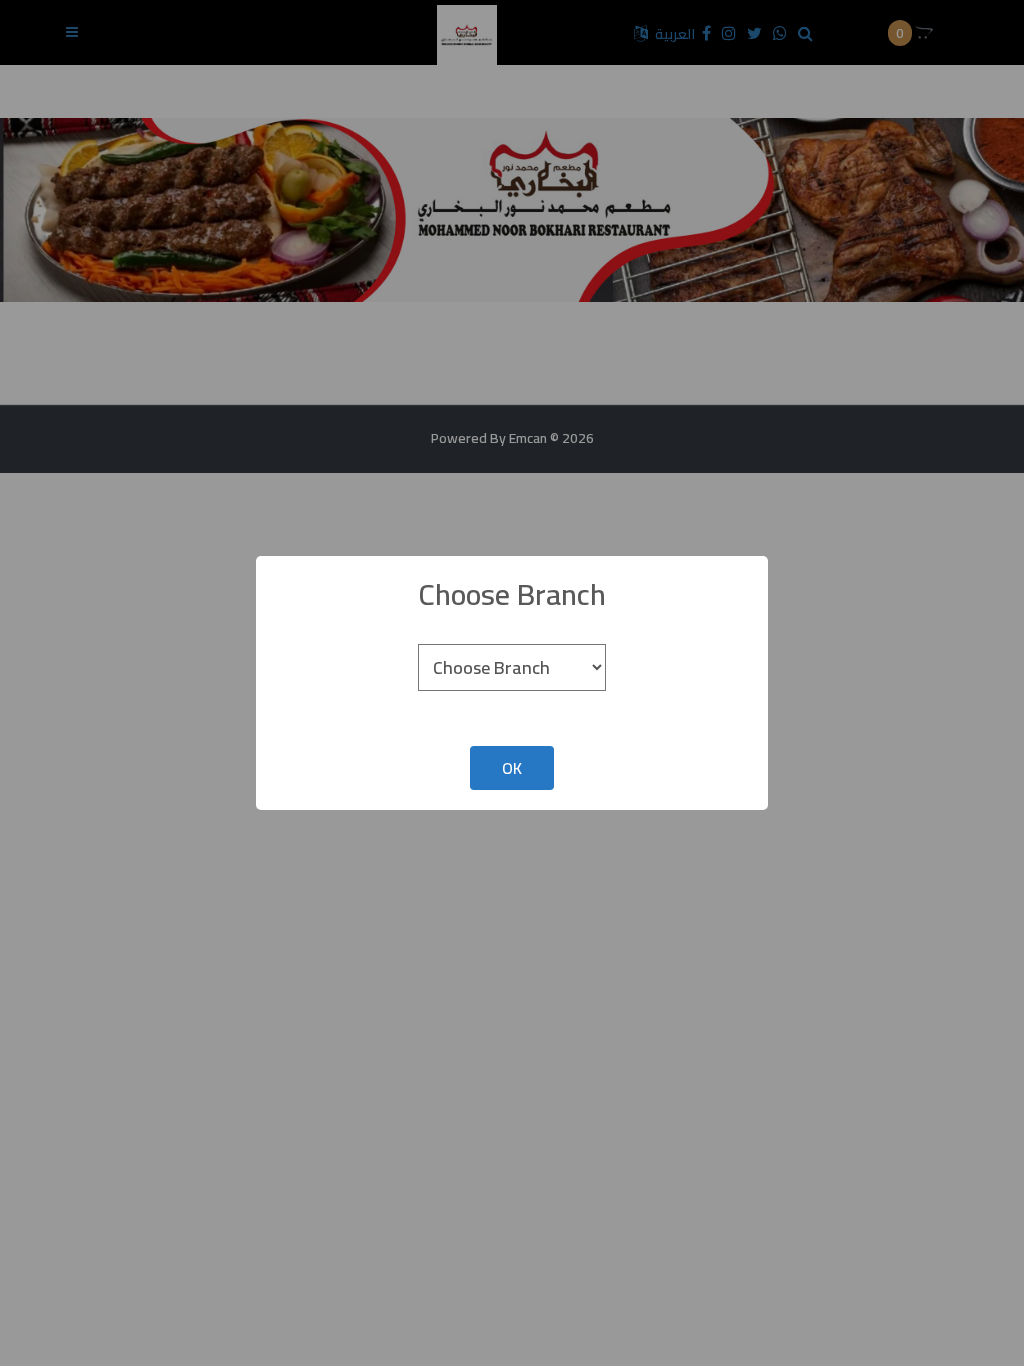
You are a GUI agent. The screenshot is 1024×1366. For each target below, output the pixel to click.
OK (512, 768)
